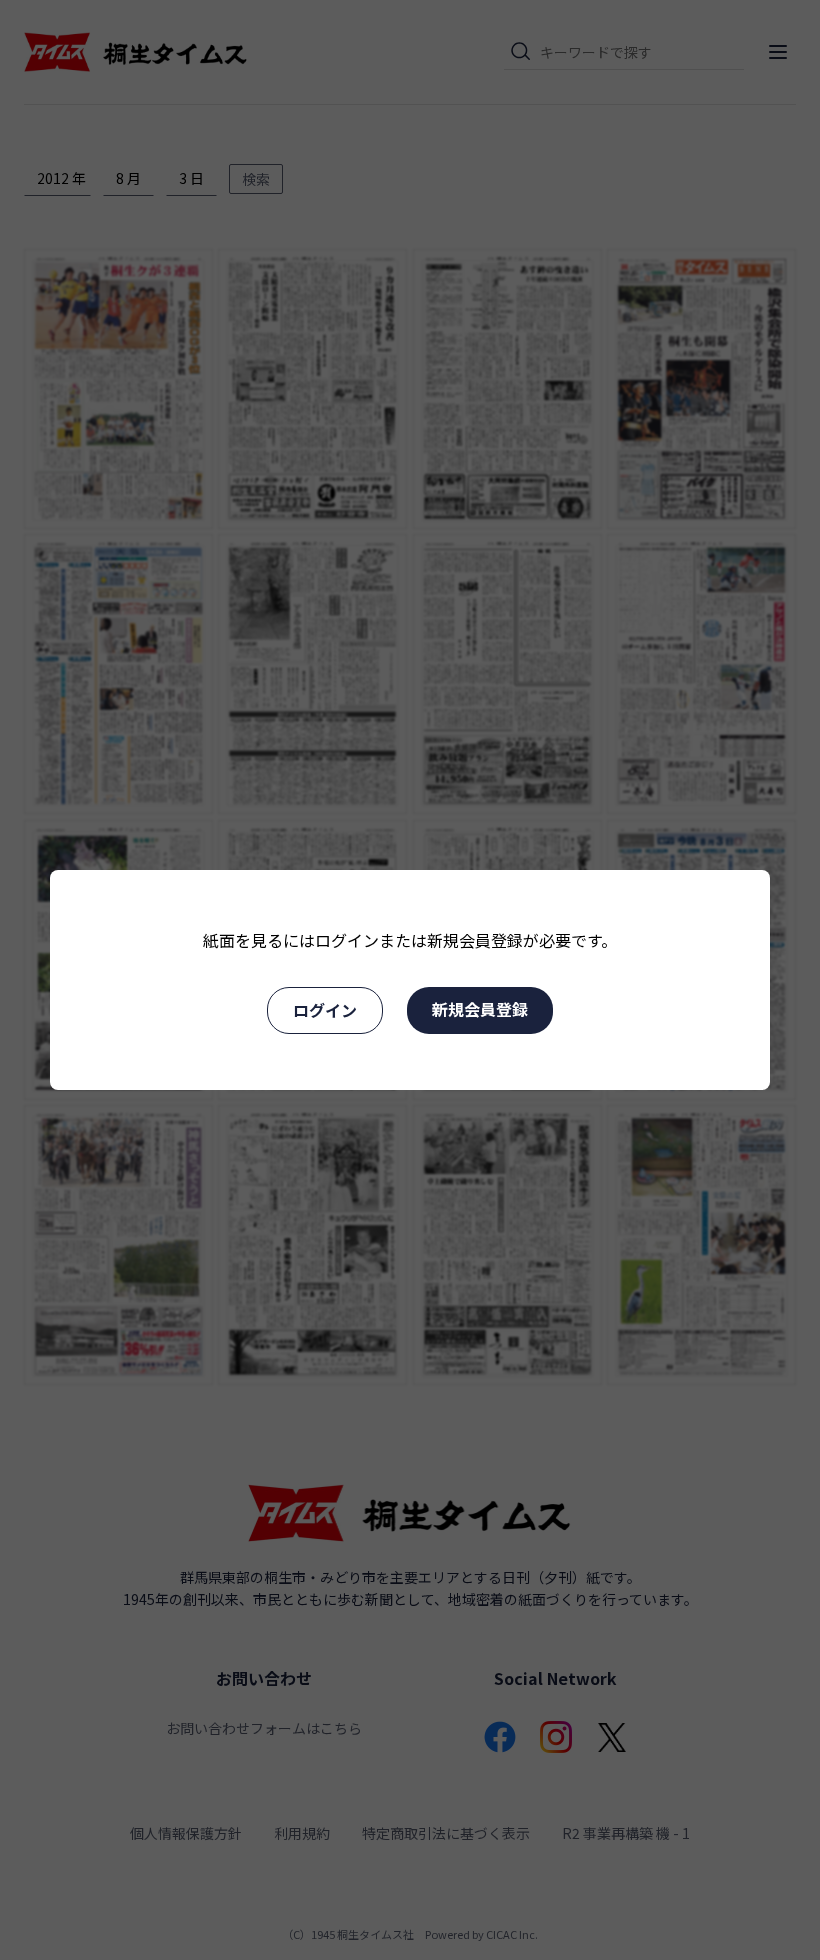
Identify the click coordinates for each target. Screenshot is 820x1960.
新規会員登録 (480, 1009)
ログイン (325, 1010)
